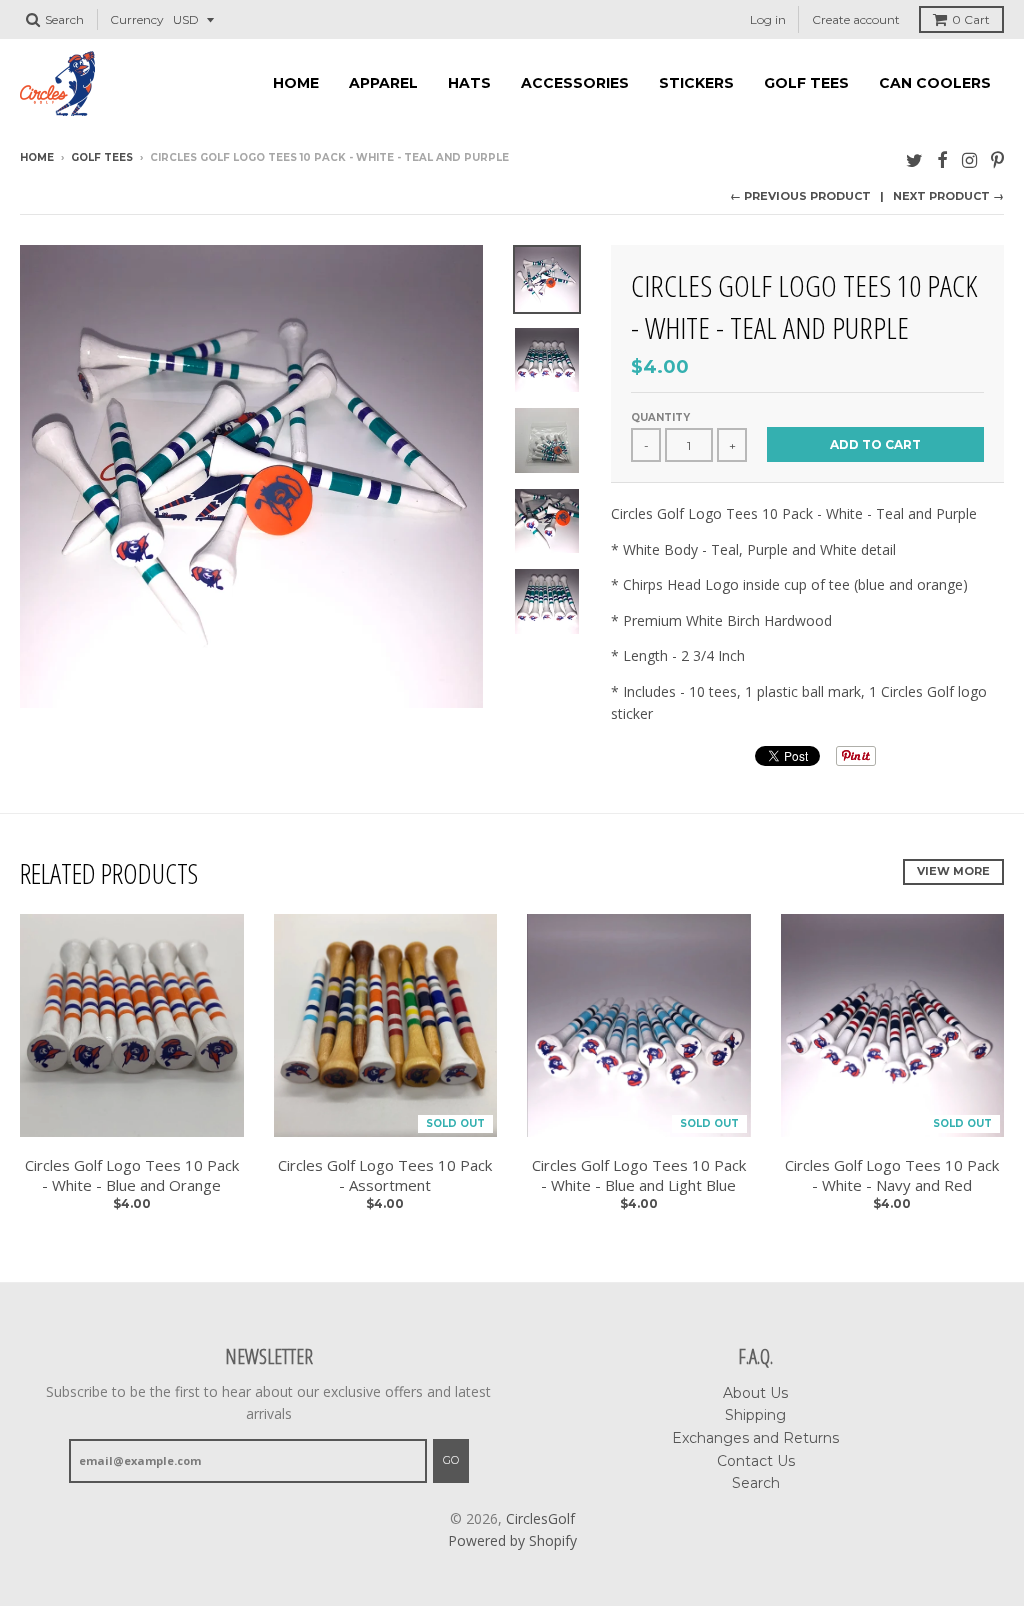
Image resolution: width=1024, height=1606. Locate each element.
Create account (856, 19)
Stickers (696, 83)
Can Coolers (935, 83)
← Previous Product (800, 196)
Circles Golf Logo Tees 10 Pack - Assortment (385, 1175)
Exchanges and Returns (755, 1438)
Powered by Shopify (512, 1540)
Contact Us (756, 1461)
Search (756, 1483)
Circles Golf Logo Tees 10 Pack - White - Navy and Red (892, 1175)
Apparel (383, 83)
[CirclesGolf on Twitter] (914, 159)
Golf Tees (806, 83)
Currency (137, 19)
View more (953, 871)
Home (296, 83)
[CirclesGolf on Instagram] (969, 159)
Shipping (755, 1415)
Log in (768, 19)
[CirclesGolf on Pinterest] (997, 159)
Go (451, 1460)
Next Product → (948, 196)
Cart (971, 19)
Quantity (660, 417)
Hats (469, 83)
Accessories (575, 83)
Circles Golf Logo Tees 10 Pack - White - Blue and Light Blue (639, 1175)
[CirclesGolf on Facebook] (942, 159)
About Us (755, 1393)
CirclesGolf (540, 1518)
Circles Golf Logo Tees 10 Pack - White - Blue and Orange (132, 1175)
